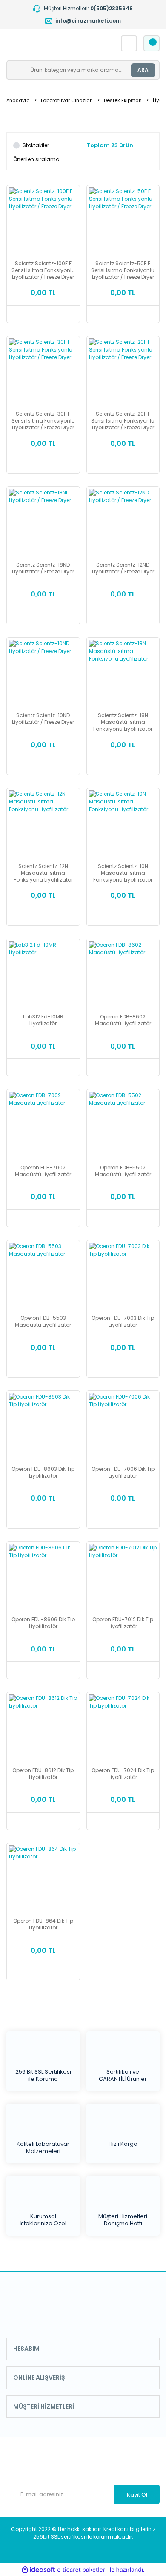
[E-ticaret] (82, 2570)
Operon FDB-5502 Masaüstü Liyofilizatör (123, 1171)
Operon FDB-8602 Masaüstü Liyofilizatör (123, 1020)
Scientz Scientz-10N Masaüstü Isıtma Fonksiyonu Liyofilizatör (123, 873)
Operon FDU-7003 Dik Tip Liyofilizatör (123, 1322)
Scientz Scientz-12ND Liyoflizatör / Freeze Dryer (123, 568)
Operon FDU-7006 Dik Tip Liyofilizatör (123, 1472)
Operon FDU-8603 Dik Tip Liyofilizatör (43, 1472)
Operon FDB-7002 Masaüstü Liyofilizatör (43, 1171)
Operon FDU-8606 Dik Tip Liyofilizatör (43, 1623)
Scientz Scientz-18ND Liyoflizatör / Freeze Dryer (43, 568)
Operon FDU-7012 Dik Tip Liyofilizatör (123, 1623)
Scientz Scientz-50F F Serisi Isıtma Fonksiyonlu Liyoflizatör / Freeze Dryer (123, 270)
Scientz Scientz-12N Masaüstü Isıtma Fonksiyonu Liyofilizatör (43, 873)
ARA (143, 70)
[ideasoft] (38, 2570)
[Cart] (152, 43)
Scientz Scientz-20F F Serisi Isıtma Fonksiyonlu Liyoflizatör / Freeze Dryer (123, 421)
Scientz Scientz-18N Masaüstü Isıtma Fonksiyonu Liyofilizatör (123, 722)
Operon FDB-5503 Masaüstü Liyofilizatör (43, 1322)
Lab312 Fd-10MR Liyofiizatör (43, 1020)
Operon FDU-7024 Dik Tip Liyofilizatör (123, 1774)
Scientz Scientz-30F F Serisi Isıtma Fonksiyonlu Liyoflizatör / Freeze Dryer (43, 421)
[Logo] (53, 43)
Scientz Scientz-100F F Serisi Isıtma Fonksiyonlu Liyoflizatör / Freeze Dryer (43, 270)
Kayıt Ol (137, 2495)
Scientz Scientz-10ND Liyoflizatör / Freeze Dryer (43, 719)
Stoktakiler (36, 145)
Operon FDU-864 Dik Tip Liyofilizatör (43, 1924)
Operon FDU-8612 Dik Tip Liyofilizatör (43, 1774)
